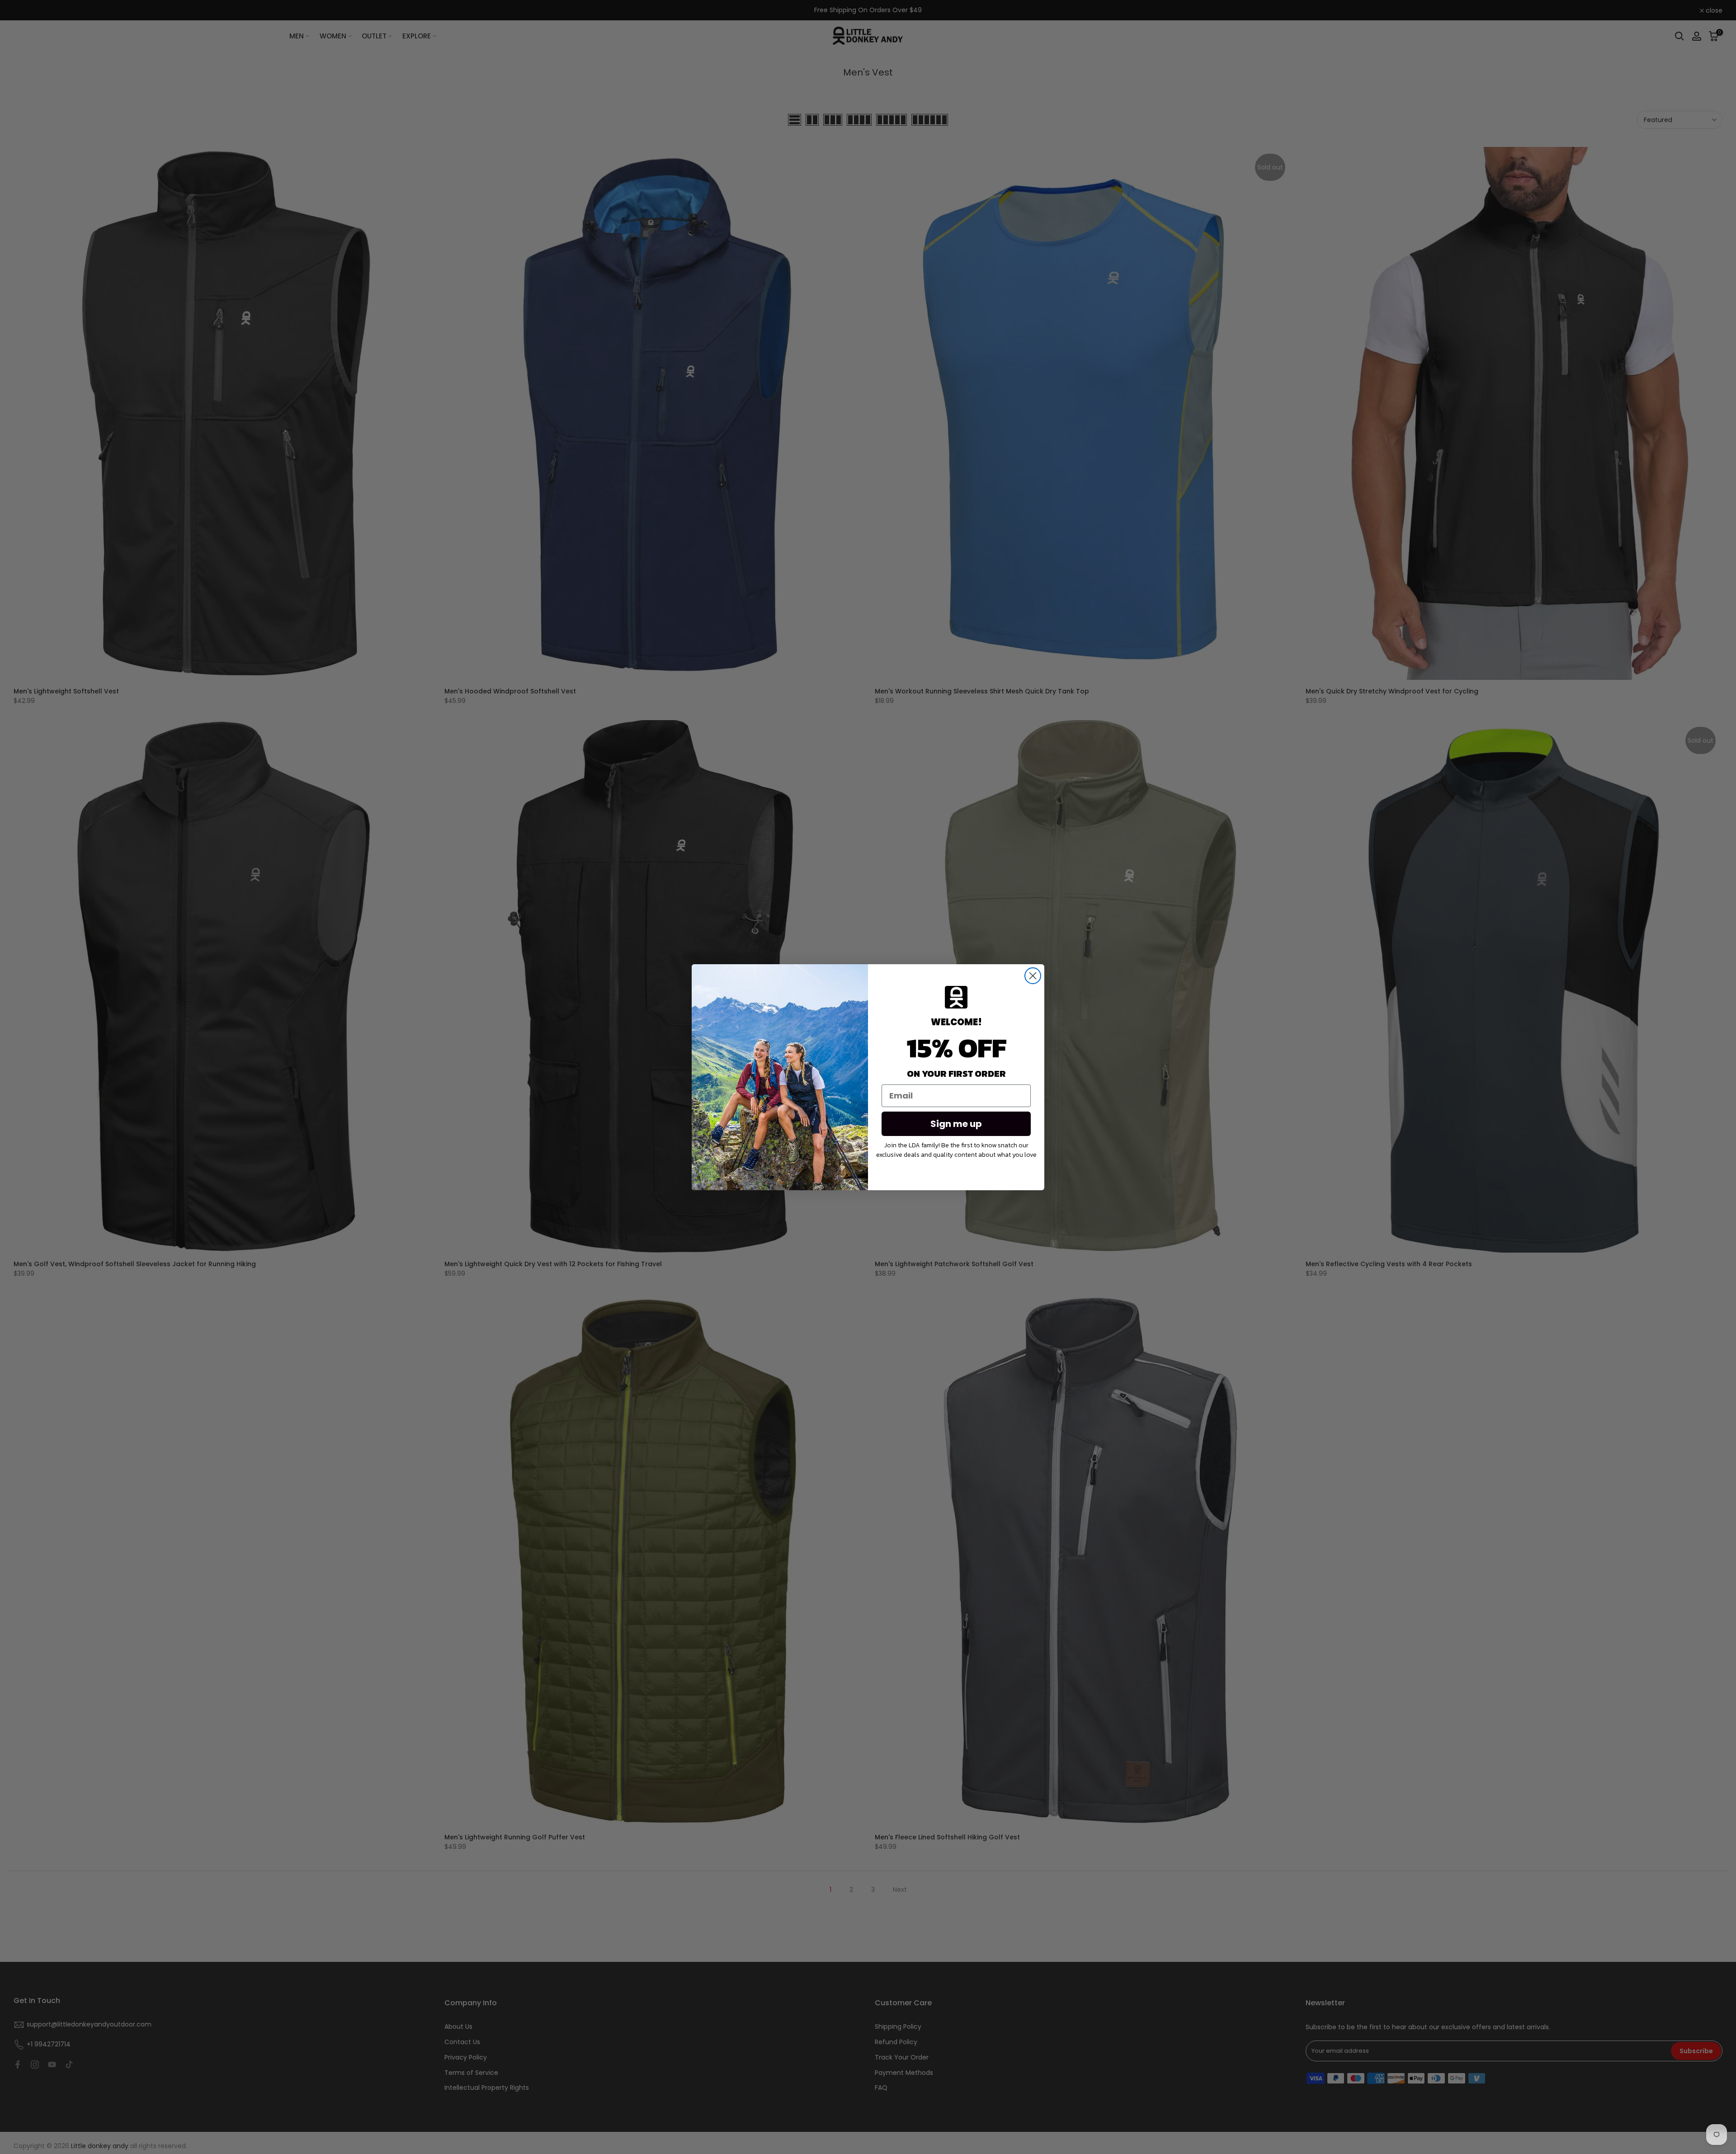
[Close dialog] (1033, 976)
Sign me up (956, 1124)
